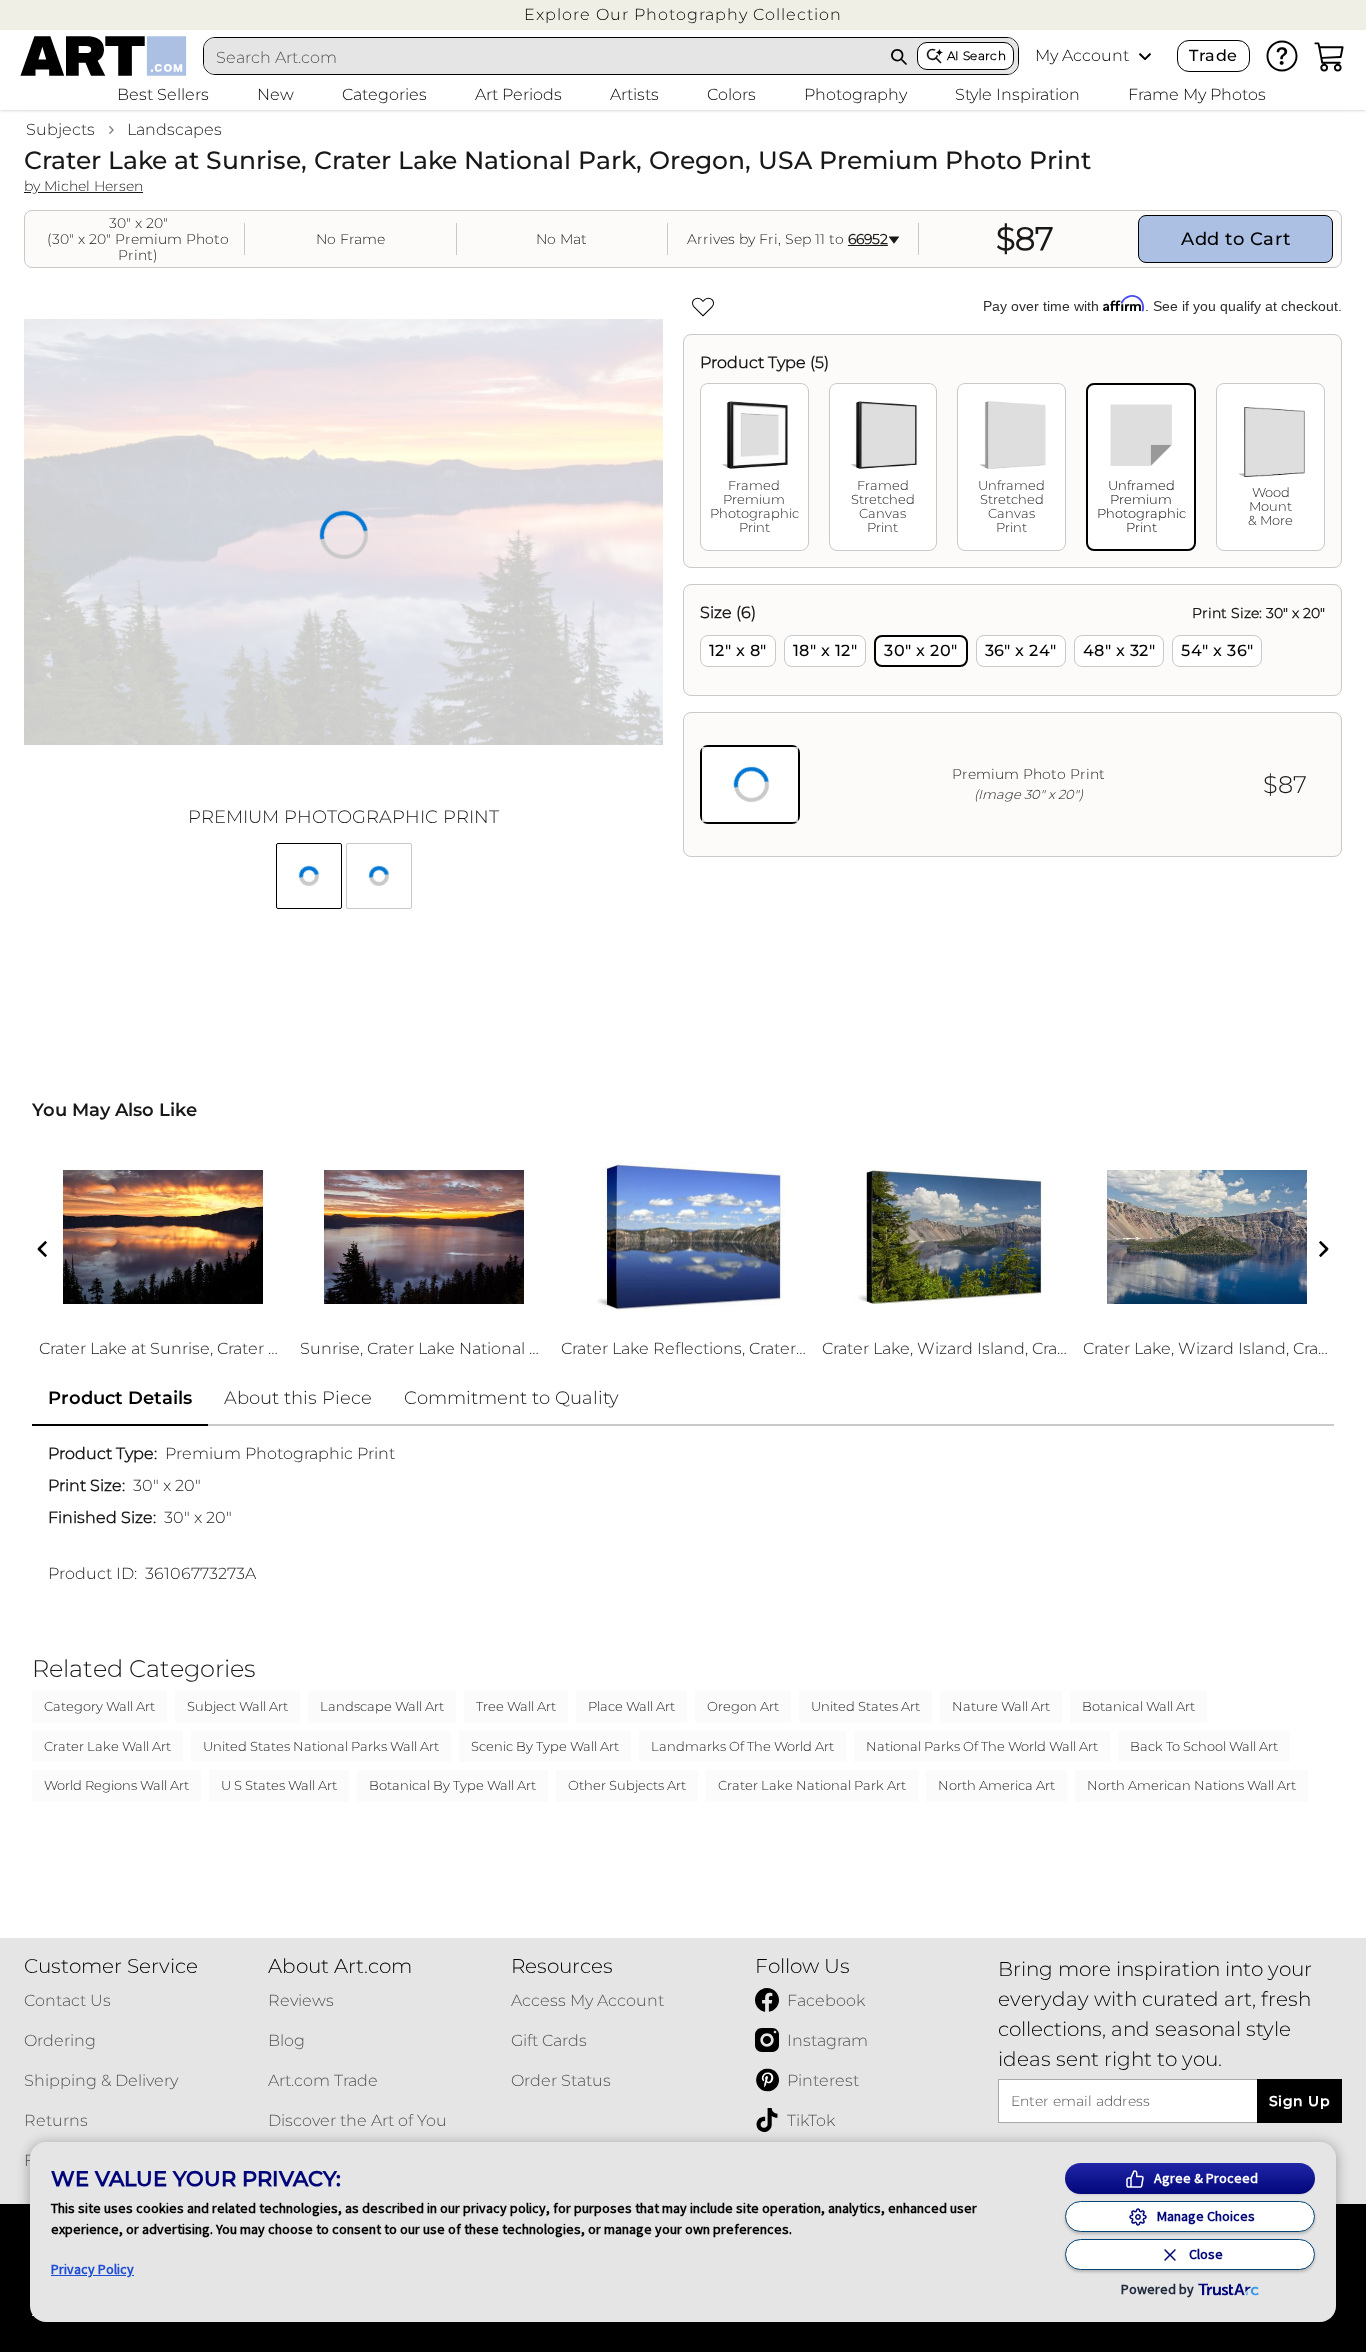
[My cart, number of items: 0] (1330, 56)
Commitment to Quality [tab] (511, 1398)
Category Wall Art (99, 1706)
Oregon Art (743, 1706)
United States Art (865, 1706)
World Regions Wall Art (116, 1785)
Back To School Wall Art (1204, 1746)
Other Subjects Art (627, 1785)
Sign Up (1299, 2101)
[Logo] (103, 56)
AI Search (976, 55)
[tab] (754, 467)
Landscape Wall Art (382, 1706)
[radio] (738, 651)
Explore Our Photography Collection (683, 14)
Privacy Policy (92, 2269)
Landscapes (174, 129)
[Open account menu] (1145, 56)
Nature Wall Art (1001, 1706)
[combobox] (542, 57)
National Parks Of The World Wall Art (982, 1746)
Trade (1213, 55)
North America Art (996, 1785)
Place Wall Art (631, 1706)
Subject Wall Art (237, 1706)
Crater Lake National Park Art (812, 1785)
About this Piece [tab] (298, 1398)
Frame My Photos (1197, 94)
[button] (683, 14)
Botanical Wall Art (1138, 1706)
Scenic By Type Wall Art (545, 1746)
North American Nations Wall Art (1191, 1785)
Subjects (60, 129)
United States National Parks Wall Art (321, 1746)
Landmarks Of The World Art (742, 1746)
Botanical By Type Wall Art (452, 1785)
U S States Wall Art (279, 1785)
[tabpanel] (1012, 720)
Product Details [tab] (120, 1398)
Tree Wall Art (516, 1706)
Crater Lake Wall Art (107, 1746)
